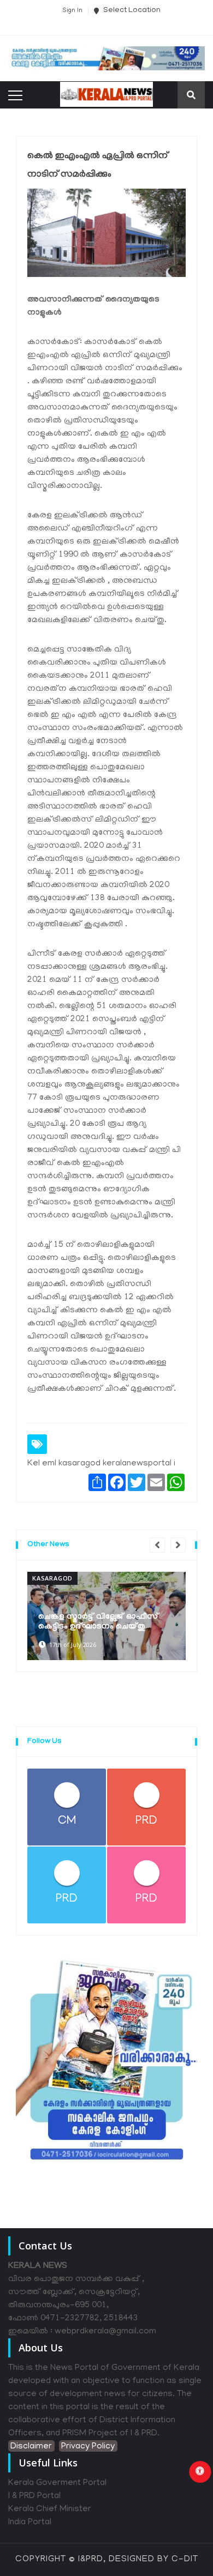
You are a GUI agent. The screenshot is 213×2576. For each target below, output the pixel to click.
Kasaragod (52, 1578)
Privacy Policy (88, 2447)
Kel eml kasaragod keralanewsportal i (101, 1464)
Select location (131, 11)
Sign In (72, 11)
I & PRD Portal (34, 2496)
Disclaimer (31, 2447)
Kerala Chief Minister (50, 2509)
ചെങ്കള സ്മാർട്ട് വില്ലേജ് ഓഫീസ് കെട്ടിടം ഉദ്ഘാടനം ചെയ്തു (99, 1622)
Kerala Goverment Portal (57, 2483)
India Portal (30, 2523)
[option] (106, 1616)
